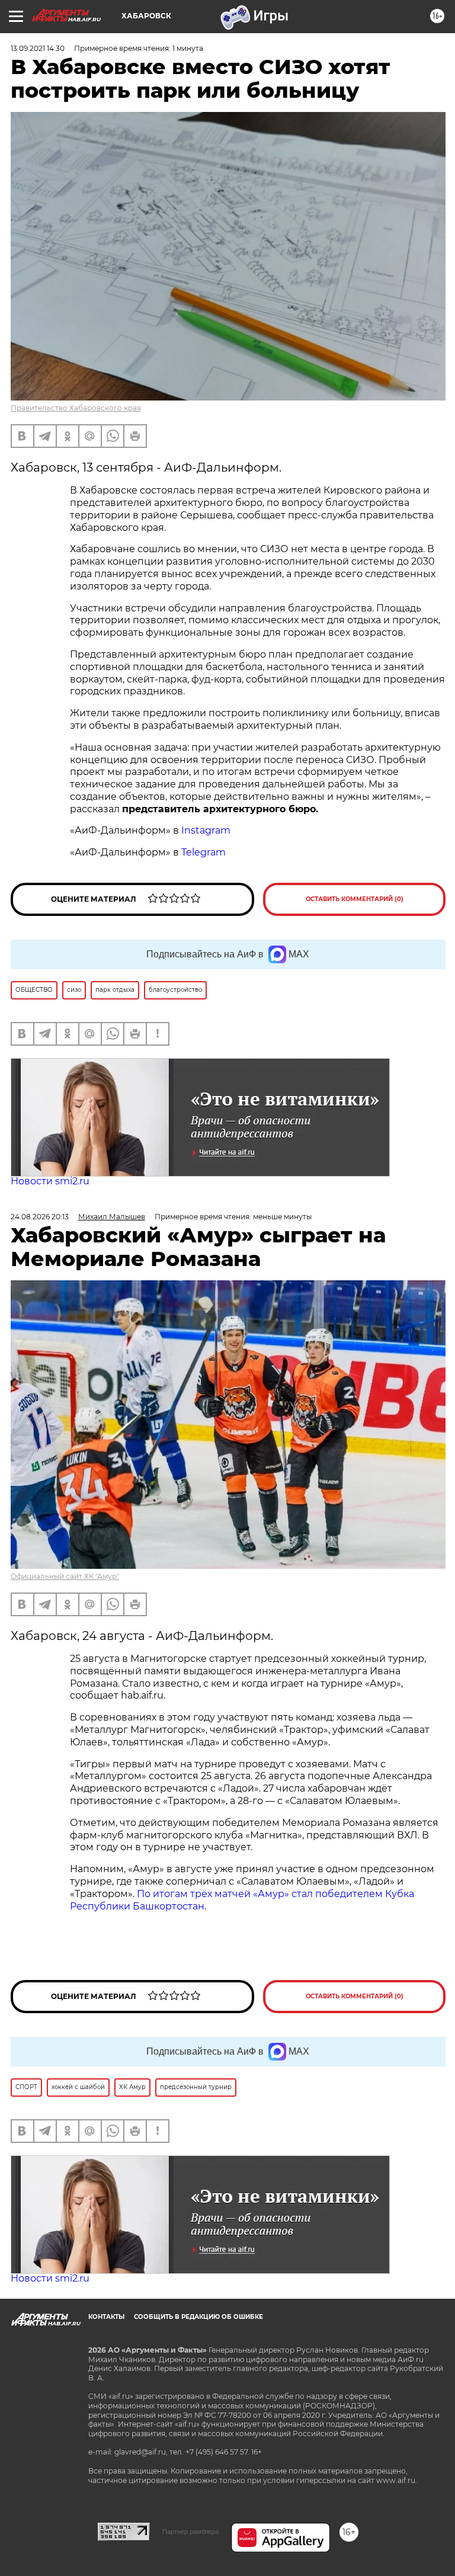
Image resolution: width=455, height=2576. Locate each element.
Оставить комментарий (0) (355, 899)
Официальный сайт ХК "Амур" (65, 1576)
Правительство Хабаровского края (76, 408)
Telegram (204, 852)
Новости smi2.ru (50, 1181)
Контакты (106, 2317)
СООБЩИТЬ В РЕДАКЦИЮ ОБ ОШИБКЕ (198, 2317)
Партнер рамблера (190, 2532)
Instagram (207, 830)
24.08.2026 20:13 (40, 1217)
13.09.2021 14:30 (38, 48)
